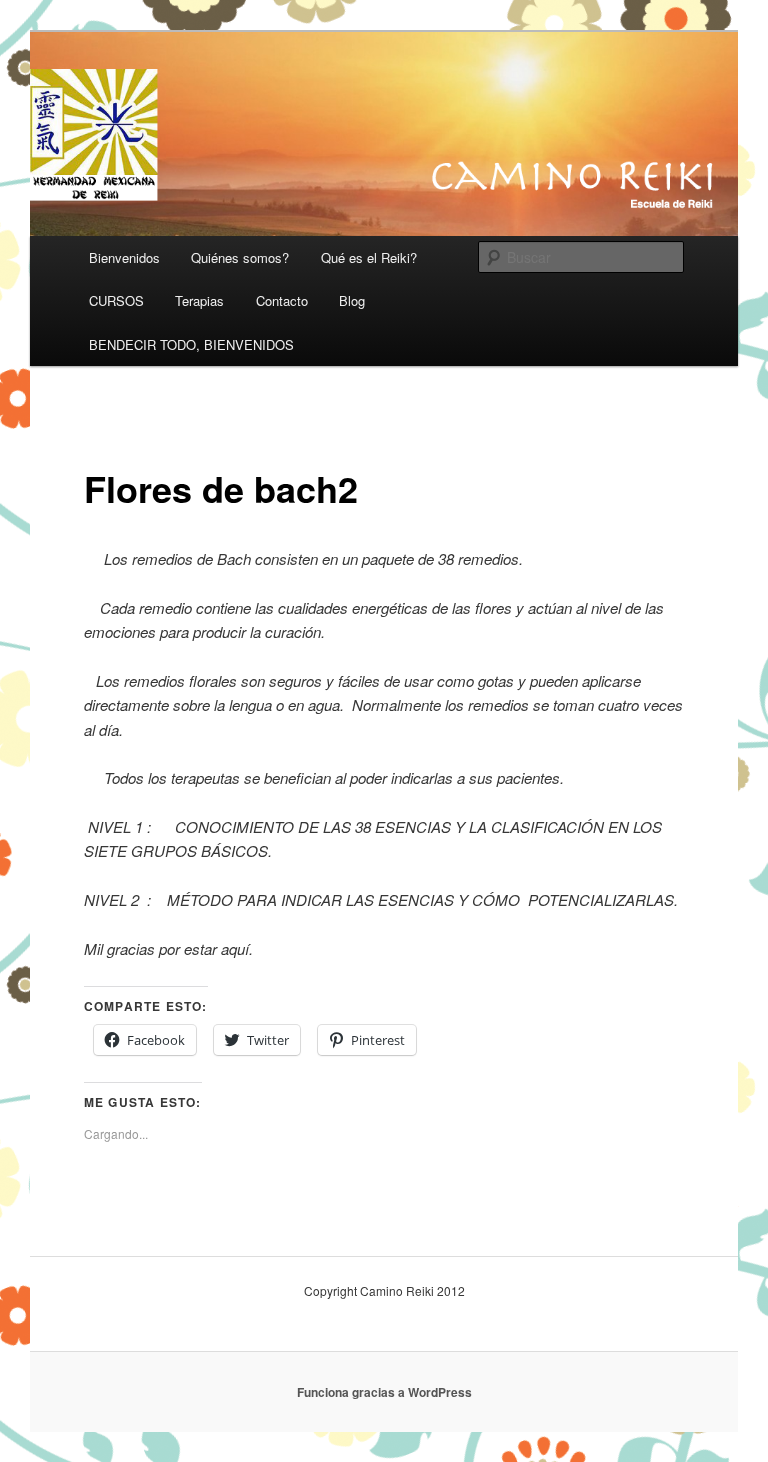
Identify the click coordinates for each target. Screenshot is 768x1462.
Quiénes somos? (240, 257)
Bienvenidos (124, 257)
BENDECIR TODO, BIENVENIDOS (191, 344)
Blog (352, 300)
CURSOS (116, 300)
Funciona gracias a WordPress (384, 1392)
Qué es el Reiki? (369, 257)
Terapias (199, 300)
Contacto (282, 300)
